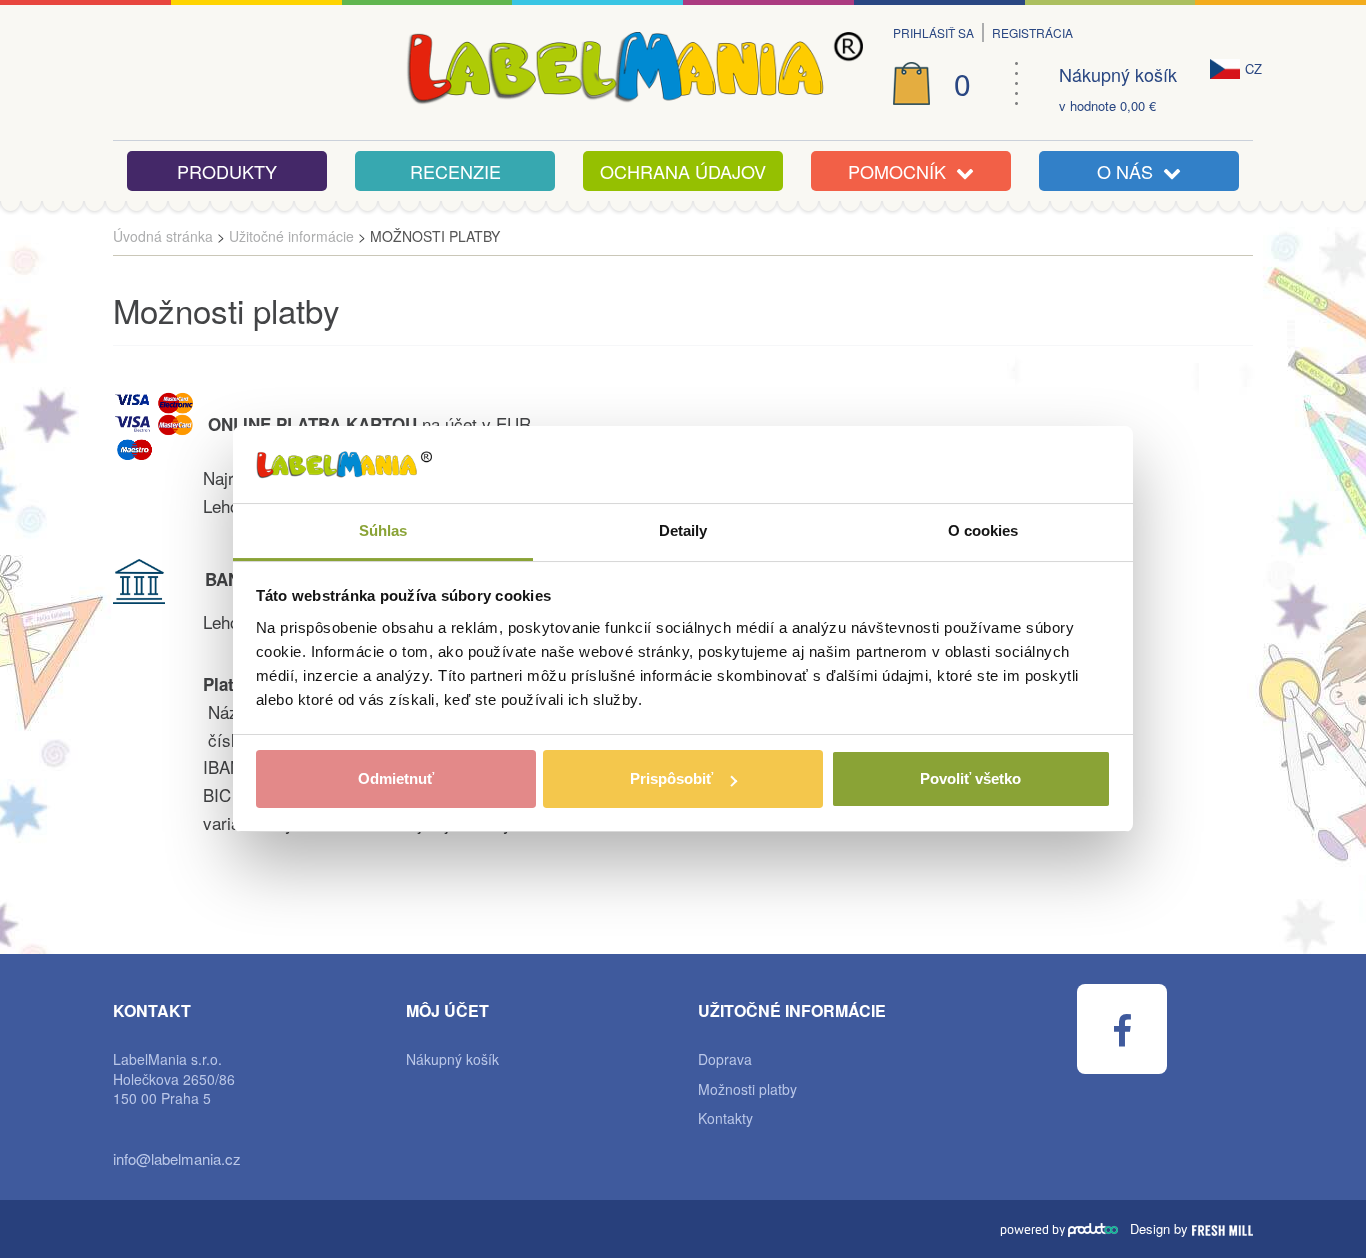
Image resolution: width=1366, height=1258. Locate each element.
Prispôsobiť (671, 778)
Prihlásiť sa (933, 32)
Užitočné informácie (291, 236)
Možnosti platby (747, 1089)
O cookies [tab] (983, 530)
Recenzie (455, 171)
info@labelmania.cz (177, 1158)
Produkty (227, 171)
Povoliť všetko (970, 778)
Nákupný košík (1118, 74)
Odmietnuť (396, 778)
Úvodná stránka (163, 236)
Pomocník (902, 171)
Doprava (725, 1059)
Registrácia (1032, 32)
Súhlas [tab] (383, 530)
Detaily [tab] (683, 530)
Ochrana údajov (683, 171)
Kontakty (725, 1118)
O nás (1130, 171)
